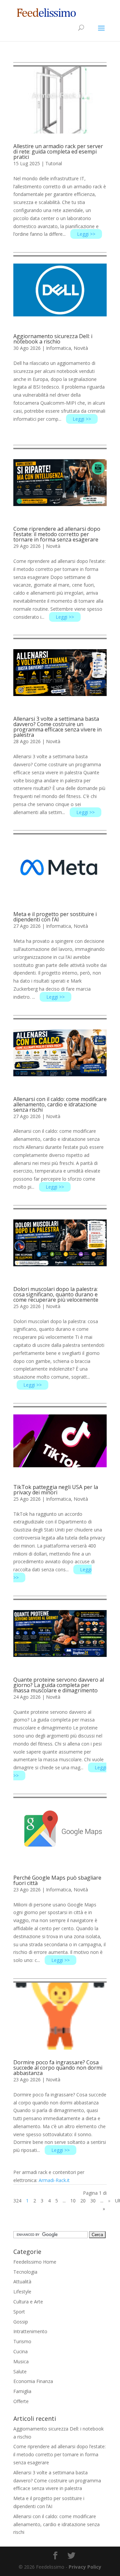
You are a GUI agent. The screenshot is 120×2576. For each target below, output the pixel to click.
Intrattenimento (30, 2331)
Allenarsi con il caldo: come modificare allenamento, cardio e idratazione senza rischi (60, 1104)
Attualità (22, 2282)
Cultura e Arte (28, 2302)
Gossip (21, 2322)
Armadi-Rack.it (54, 2180)
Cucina (20, 2351)
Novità (81, 348)
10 (73, 2201)
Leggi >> (86, 234)
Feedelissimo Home (35, 2262)
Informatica (58, 348)
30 (93, 2201)
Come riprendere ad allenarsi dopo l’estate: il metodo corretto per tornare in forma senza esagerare (57, 534)
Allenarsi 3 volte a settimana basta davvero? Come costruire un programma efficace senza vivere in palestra (57, 727)
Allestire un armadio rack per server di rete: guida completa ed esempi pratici (58, 152)
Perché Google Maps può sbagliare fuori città (57, 1880)
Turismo (22, 2341)
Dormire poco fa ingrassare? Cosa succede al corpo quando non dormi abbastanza (58, 2068)
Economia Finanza (33, 2381)
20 (83, 2201)
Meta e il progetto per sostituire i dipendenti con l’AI (55, 917)
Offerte (21, 2401)
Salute (20, 2371)
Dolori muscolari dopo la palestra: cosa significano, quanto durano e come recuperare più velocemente (56, 1294)
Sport (19, 2312)
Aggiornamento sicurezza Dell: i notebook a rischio (53, 339)
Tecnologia (25, 2272)
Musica (21, 2361)
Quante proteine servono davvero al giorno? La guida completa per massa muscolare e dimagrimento (59, 1685)
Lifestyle (22, 2292)
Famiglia (22, 2391)
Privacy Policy (85, 2567)
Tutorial (54, 163)
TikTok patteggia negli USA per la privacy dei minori (56, 1490)
